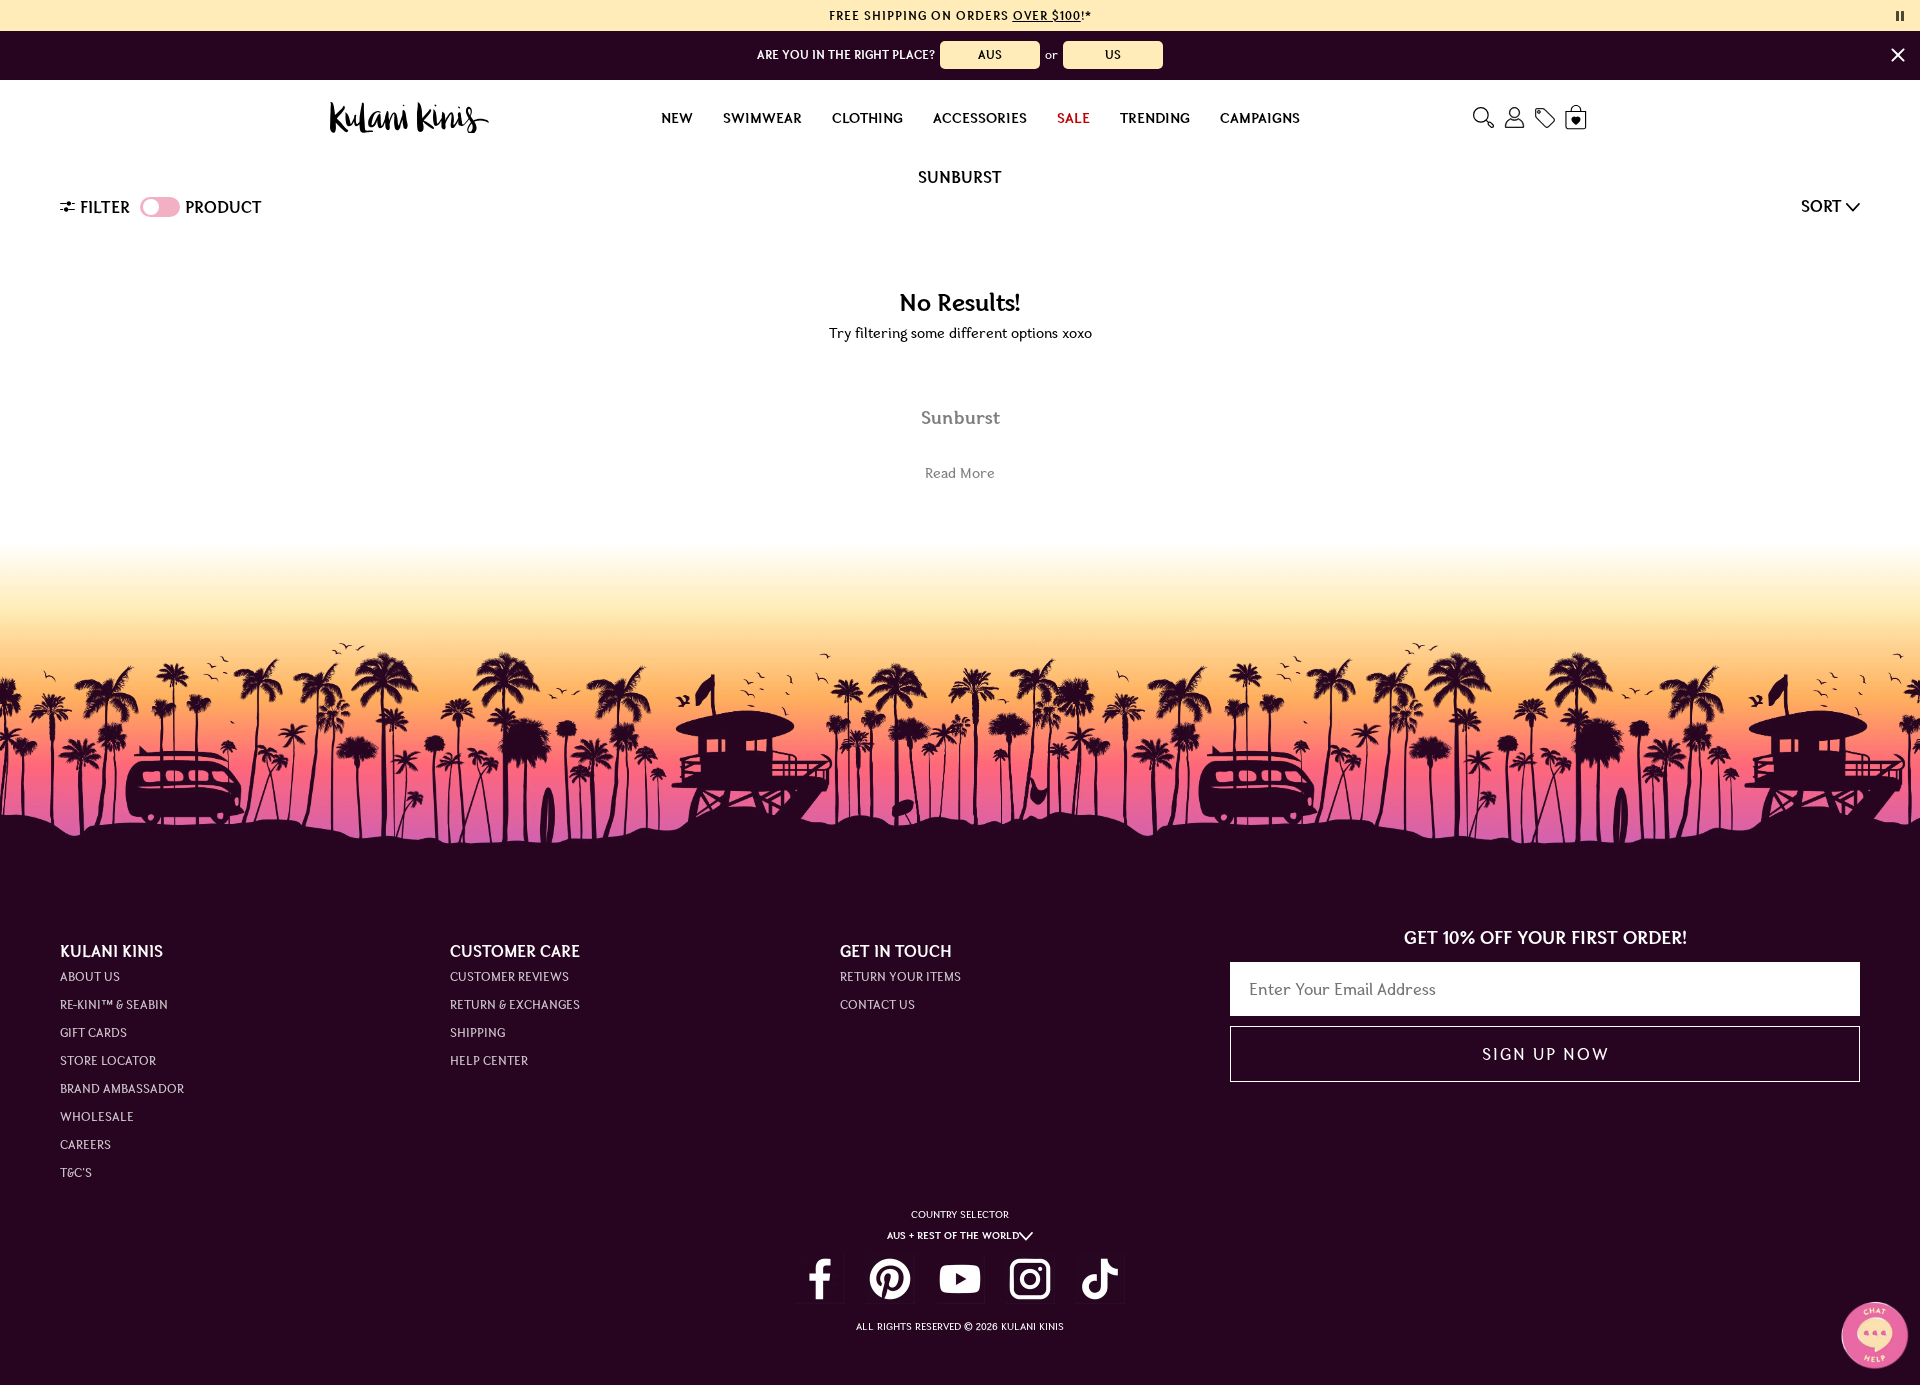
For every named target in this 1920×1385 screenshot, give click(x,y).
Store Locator (108, 1060)
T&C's (76, 1172)
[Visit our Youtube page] (960, 1279)
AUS (990, 54)
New (677, 118)
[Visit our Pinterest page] (890, 1279)
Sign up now (1545, 1054)
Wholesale (97, 1116)
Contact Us (877, 1004)
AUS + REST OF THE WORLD (953, 1235)
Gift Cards (93, 1032)
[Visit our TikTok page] (1100, 1279)
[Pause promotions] (1900, 16)
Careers (85, 1144)
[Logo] (409, 118)
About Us (90, 976)
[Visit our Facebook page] (820, 1279)
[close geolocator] (1898, 55)
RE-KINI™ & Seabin (114, 1004)
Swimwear (762, 118)
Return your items (900, 976)
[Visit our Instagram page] (1030, 1279)
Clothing (867, 118)
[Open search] (1483, 117)
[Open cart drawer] (1577, 117)
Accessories (980, 118)
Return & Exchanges (515, 1004)
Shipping (477, 1032)
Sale (1073, 118)
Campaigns (1260, 118)
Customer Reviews (509, 976)
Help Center (489, 1060)
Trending (1155, 118)
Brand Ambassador (122, 1088)
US (1113, 54)
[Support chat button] (1875, 1335)
